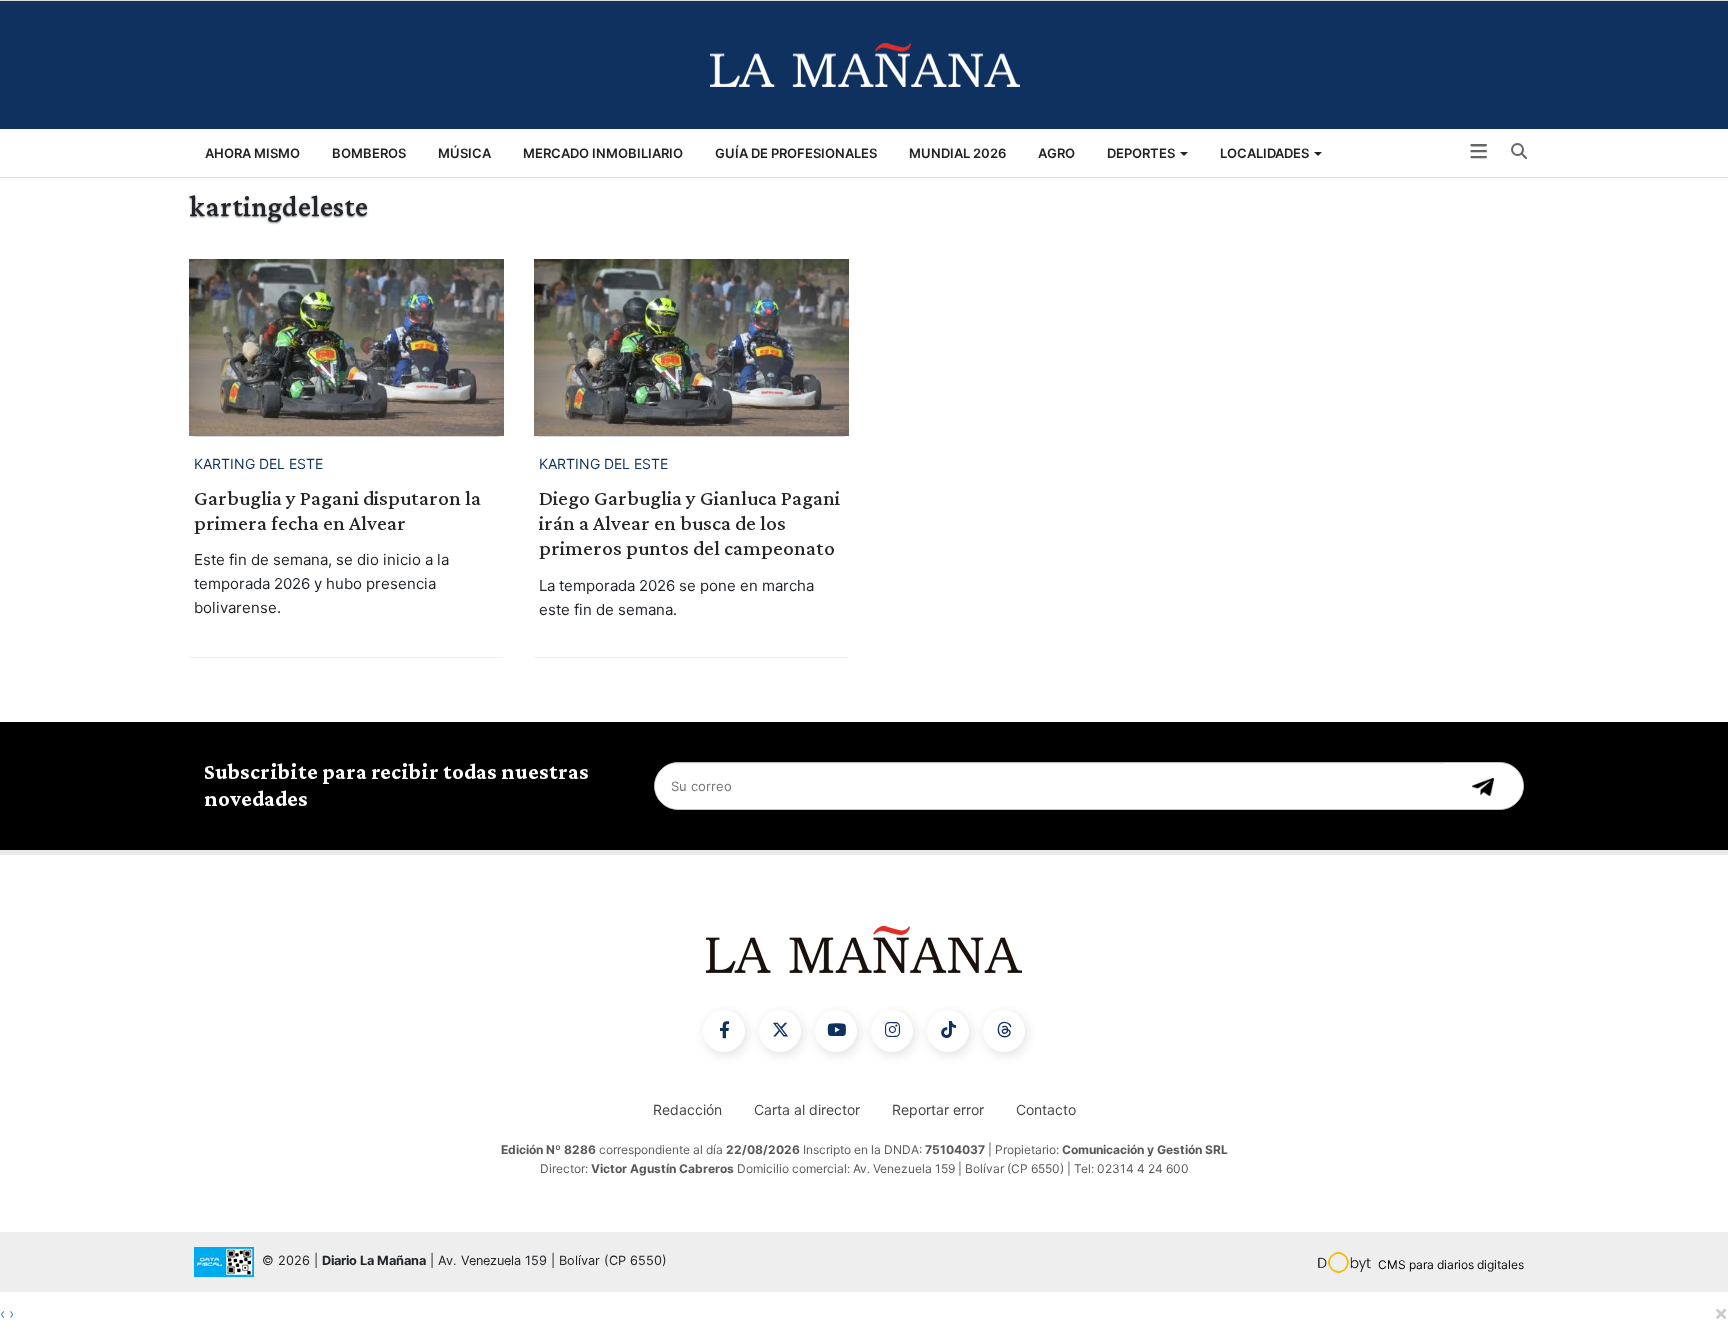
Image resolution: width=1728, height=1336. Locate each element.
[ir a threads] (1004, 1031)
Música (464, 153)
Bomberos (369, 153)
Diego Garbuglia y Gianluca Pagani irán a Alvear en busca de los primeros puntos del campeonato (689, 523)
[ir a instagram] (892, 1031)
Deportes (1142, 153)
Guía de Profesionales (796, 153)
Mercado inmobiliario (603, 153)
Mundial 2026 (957, 153)
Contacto (1046, 1109)
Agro (1056, 153)
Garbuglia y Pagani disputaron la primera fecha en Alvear (337, 510)
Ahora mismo (252, 153)
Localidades (1266, 153)
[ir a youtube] (836, 1031)
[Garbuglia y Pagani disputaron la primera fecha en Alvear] (346, 347)
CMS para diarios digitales (1451, 1264)
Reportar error (938, 1109)
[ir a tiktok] (948, 1031)
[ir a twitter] (780, 1031)
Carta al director (807, 1109)
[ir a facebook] (724, 1031)
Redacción (687, 1109)
